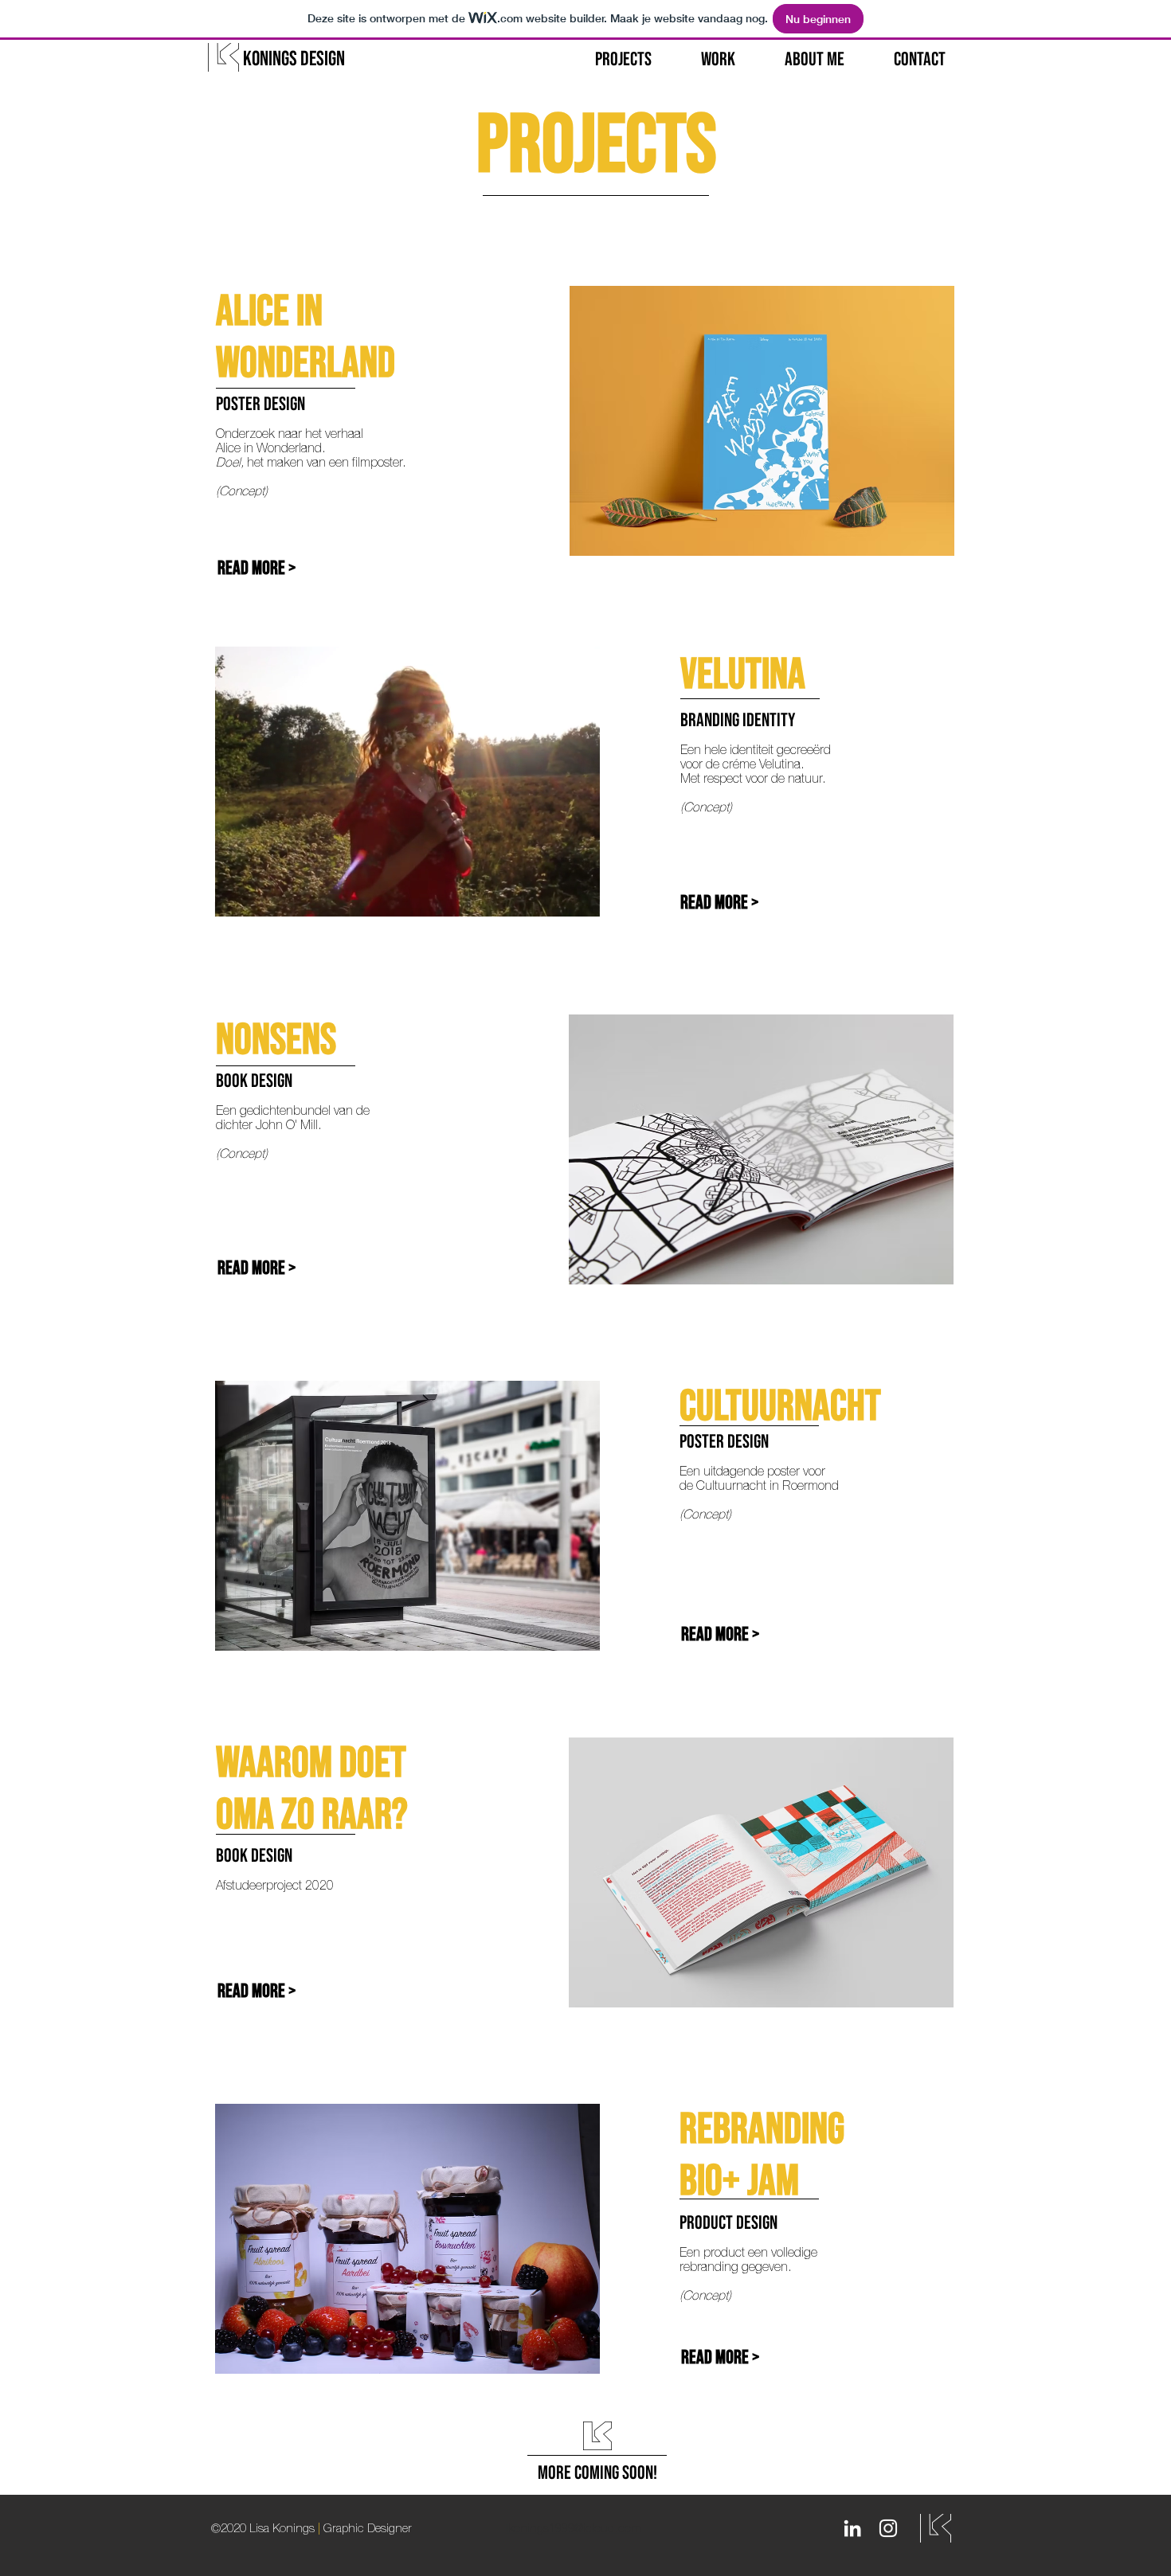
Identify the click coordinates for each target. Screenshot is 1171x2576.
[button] (407, 897)
